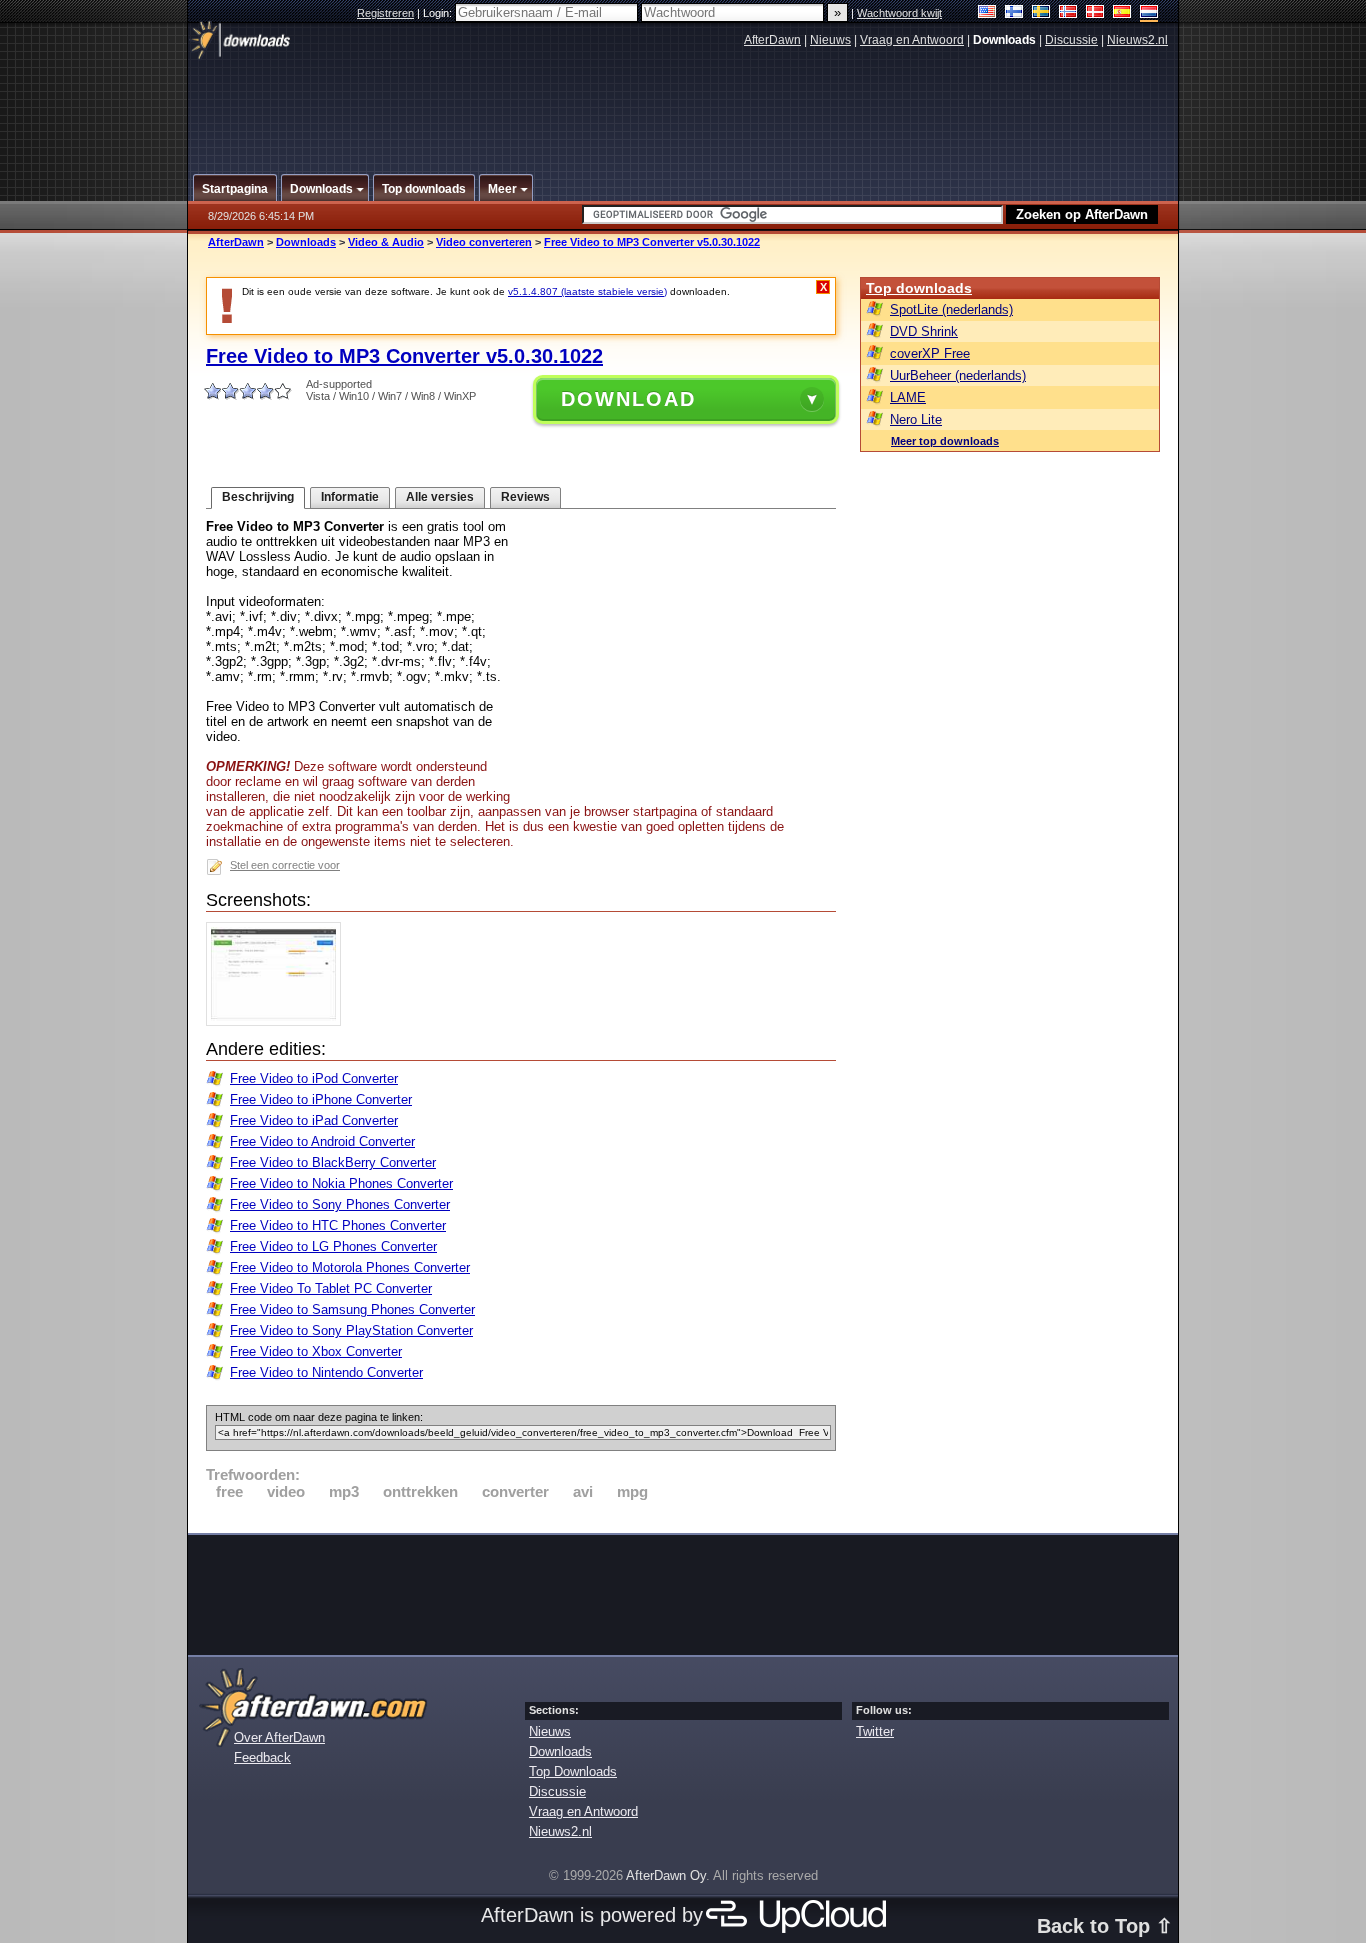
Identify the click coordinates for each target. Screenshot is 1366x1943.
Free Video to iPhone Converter (321, 1099)
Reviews (525, 497)
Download (628, 399)
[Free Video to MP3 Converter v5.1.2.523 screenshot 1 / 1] (278, 1021)
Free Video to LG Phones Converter (333, 1246)
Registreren (385, 13)
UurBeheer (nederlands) (958, 375)
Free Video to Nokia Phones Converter (341, 1183)
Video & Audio (386, 242)
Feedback (262, 1757)
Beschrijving (258, 497)
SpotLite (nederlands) (951, 309)
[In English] (987, 13)
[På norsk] (1068, 13)
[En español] (1122, 13)
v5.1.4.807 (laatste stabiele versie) (587, 291)
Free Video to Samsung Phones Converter (352, 1309)
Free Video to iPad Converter (314, 1120)
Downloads (306, 242)
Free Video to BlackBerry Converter (333, 1162)
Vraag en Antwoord (912, 40)
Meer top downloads (945, 441)
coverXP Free (930, 353)
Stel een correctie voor (285, 865)
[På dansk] (1095, 13)
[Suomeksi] (1014, 13)
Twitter (875, 1731)
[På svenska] (1041, 13)
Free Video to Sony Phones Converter (340, 1204)
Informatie (350, 497)
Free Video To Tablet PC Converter (331, 1288)
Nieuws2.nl (1137, 40)
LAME (908, 397)
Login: (439, 13)
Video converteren (484, 242)
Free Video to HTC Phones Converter (338, 1225)
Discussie (1071, 40)
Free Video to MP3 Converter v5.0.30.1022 (652, 242)
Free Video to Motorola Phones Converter (350, 1267)
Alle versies (440, 497)
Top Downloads (573, 1771)
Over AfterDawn (279, 1737)
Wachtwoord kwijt (899, 13)
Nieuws (830, 40)
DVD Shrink (924, 331)
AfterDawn (772, 40)
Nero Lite (916, 419)
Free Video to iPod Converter (314, 1078)
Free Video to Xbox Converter (316, 1351)
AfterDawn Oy (666, 1875)
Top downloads (919, 288)
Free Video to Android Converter (322, 1141)
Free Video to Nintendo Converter (326, 1372)
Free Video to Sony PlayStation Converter (351, 1330)
